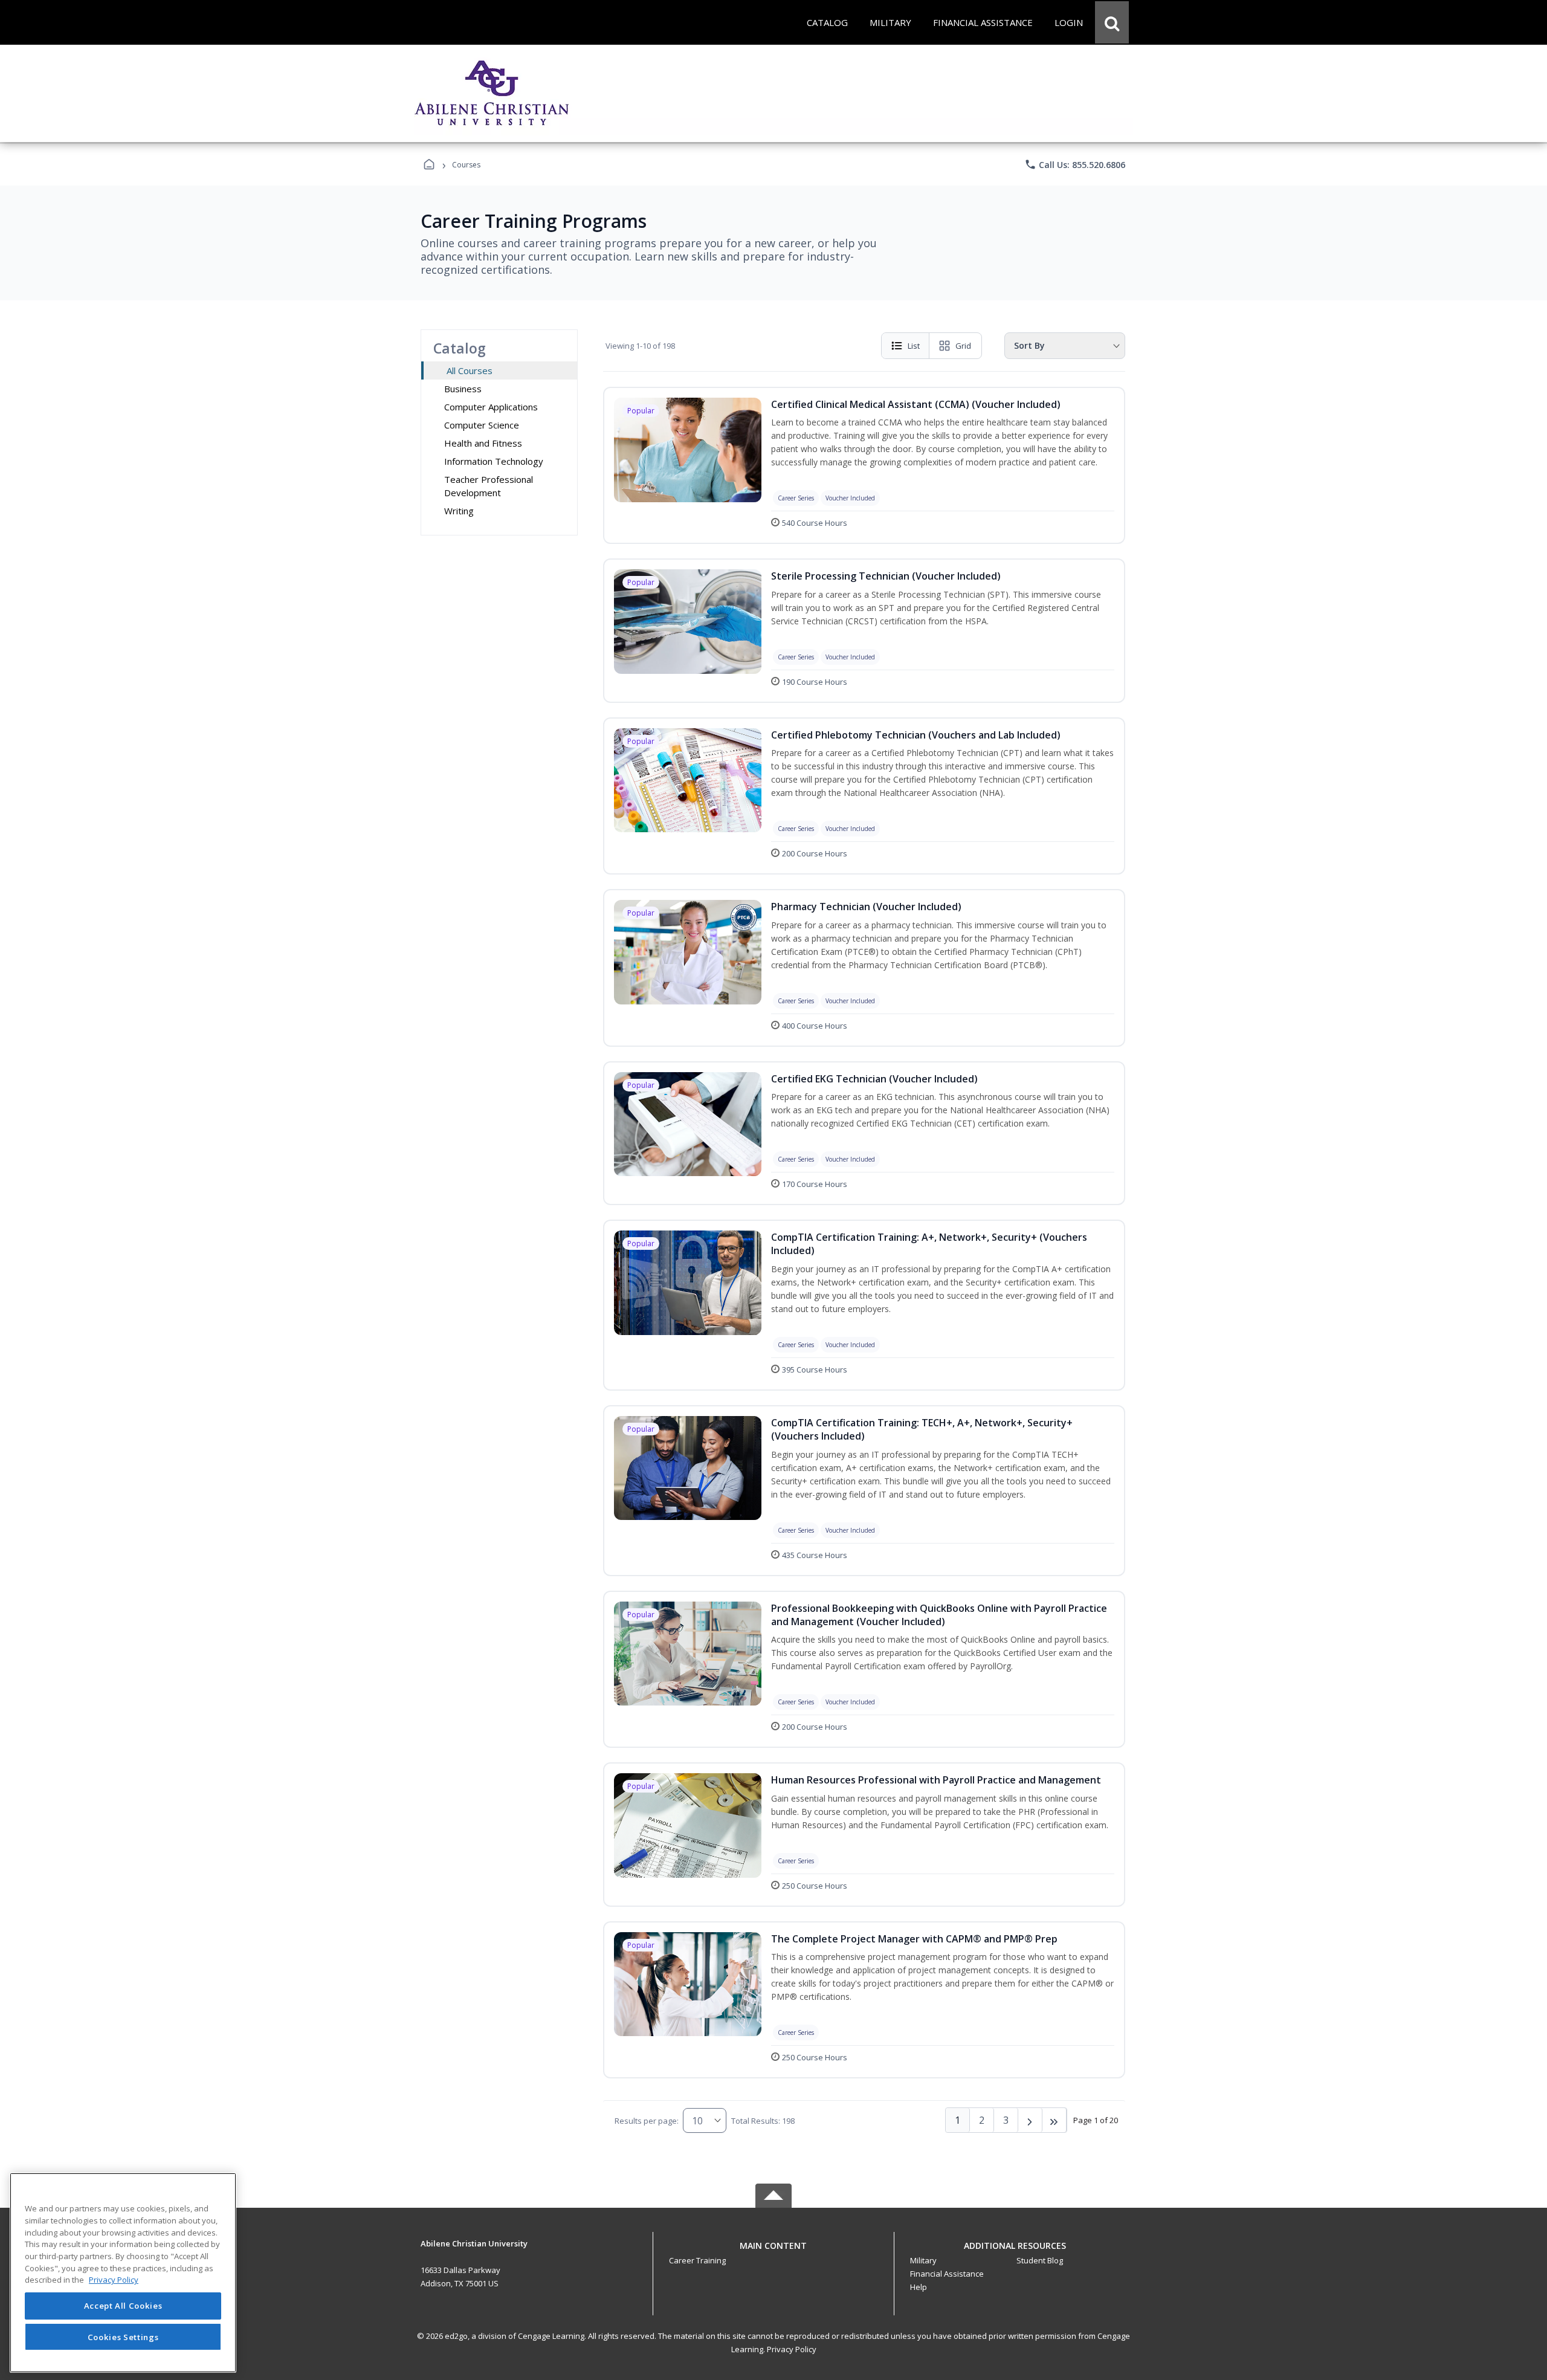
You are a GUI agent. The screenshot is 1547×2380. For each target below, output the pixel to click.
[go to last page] (1054, 2120)
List (914, 346)
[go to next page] (1030, 2120)
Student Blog (1040, 2260)
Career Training (697, 2260)
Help (919, 2287)
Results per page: (647, 2121)
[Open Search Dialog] (1112, 22)
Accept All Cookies (123, 2306)
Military (923, 2260)
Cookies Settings (123, 2336)
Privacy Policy (792, 2349)
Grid (963, 346)
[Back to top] (773, 2252)
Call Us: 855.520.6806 (1075, 164)
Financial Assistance (947, 2274)
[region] (123, 2273)
